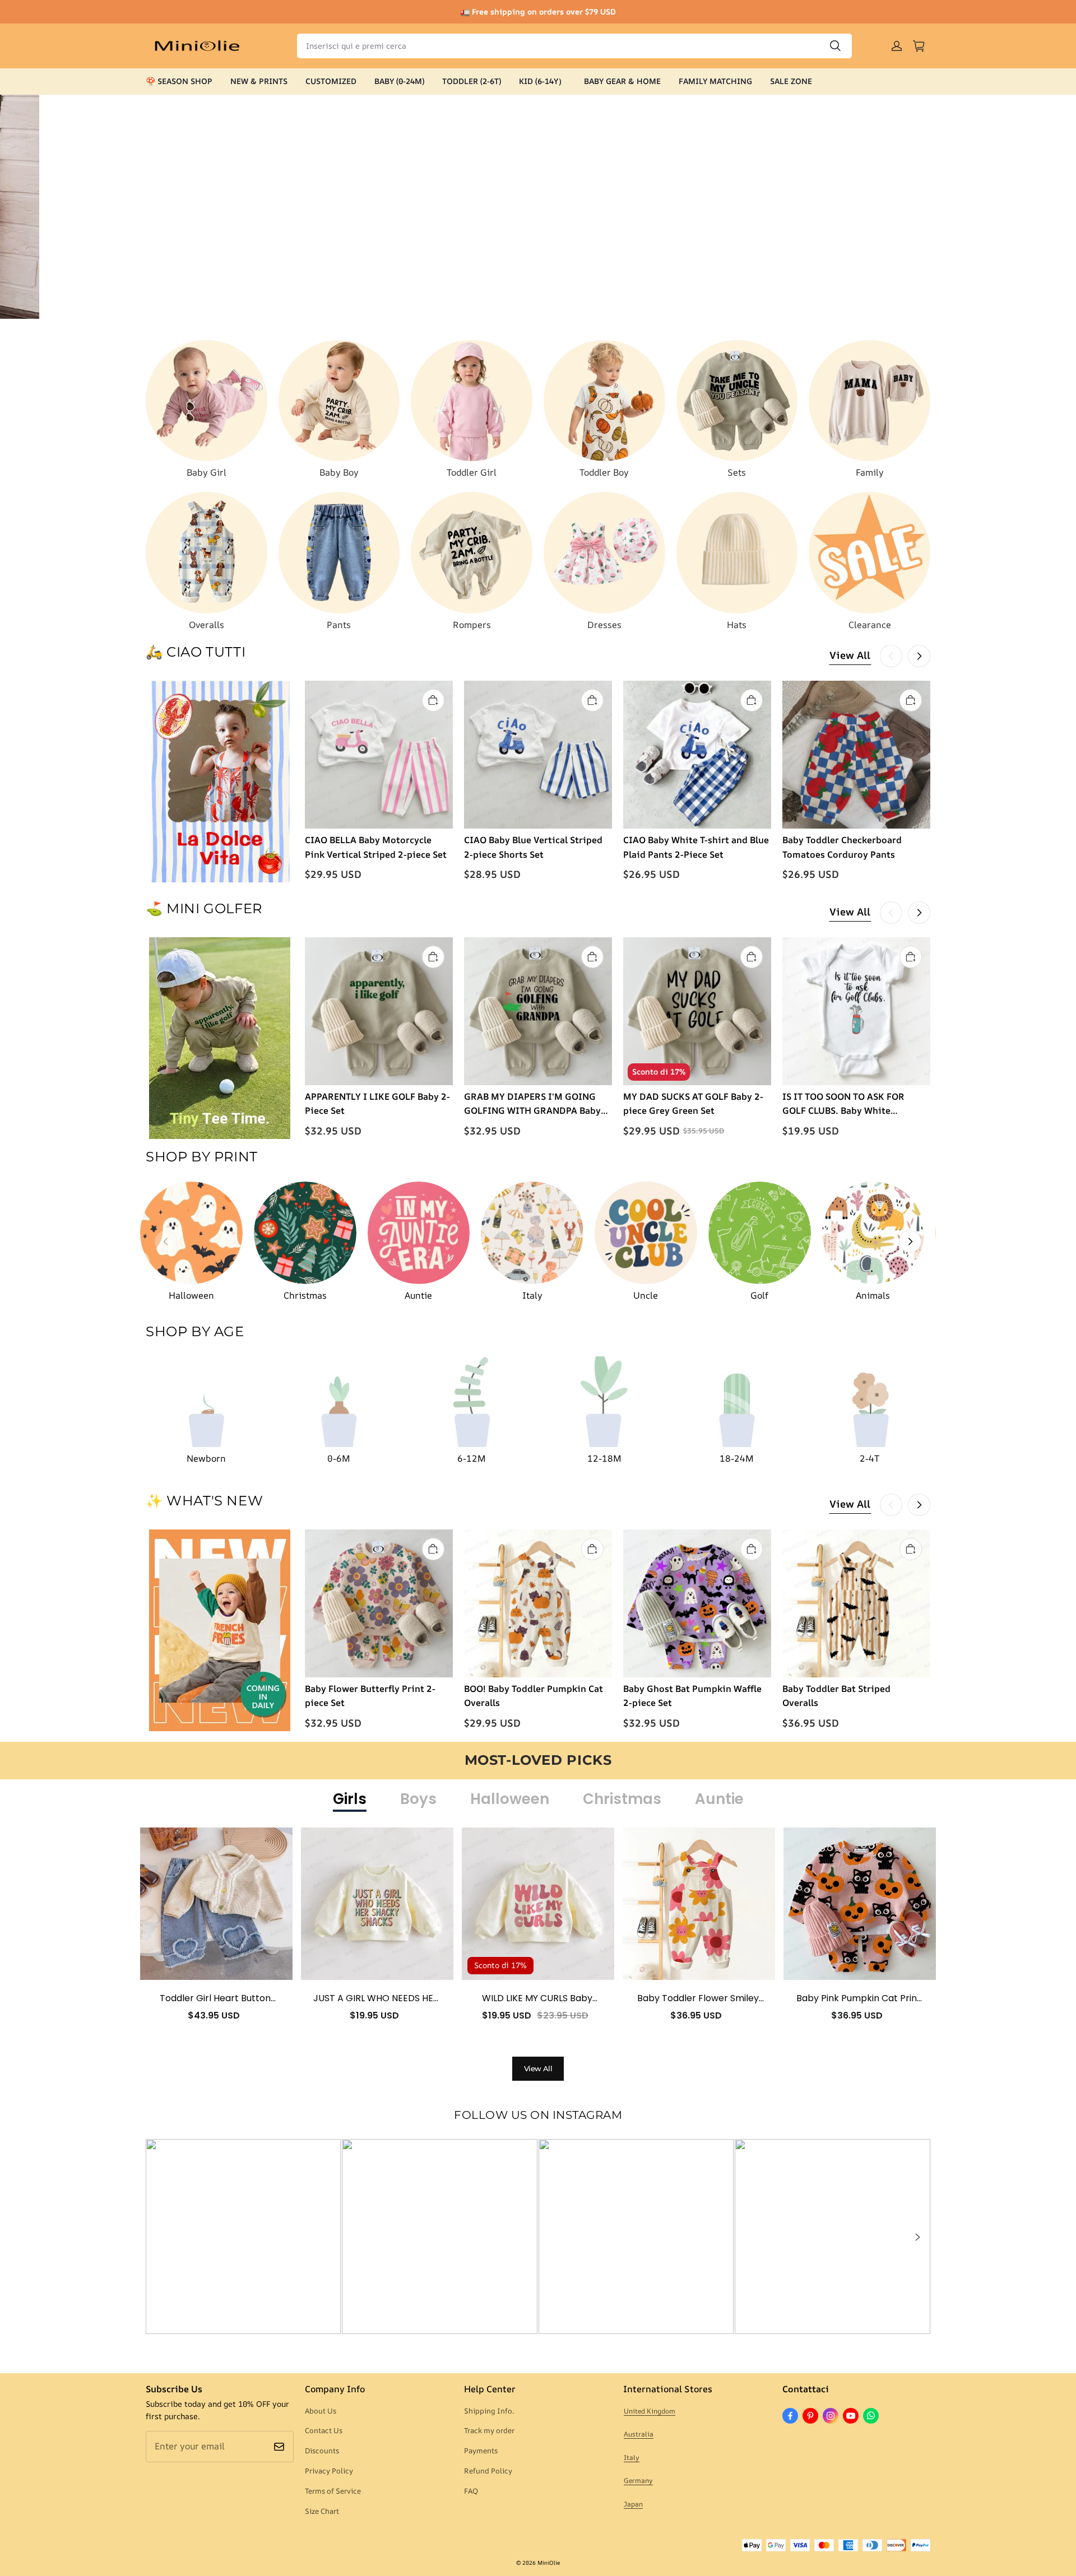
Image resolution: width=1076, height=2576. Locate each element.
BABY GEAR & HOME (622, 81)
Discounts (322, 2451)
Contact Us (324, 2430)
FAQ (471, 2491)
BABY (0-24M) (399, 81)
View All (850, 655)
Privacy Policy (329, 2471)
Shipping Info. (489, 2411)
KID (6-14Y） (542, 81)
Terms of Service (333, 2491)
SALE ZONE (791, 81)
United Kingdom (650, 2411)
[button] (917, 2237)
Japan (633, 2504)
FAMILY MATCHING (715, 81)
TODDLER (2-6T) (472, 81)
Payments (481, 2451)
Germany (638, 2480)
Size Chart (322, 2511)
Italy (632, 2458)
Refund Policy (488, 2471)
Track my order (489, 2430)
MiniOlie (549, 2563)
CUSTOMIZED (331, 81)
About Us (321, 2411)
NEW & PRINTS (259, 81)
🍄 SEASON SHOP (179, 81)
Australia (639, 2434)
